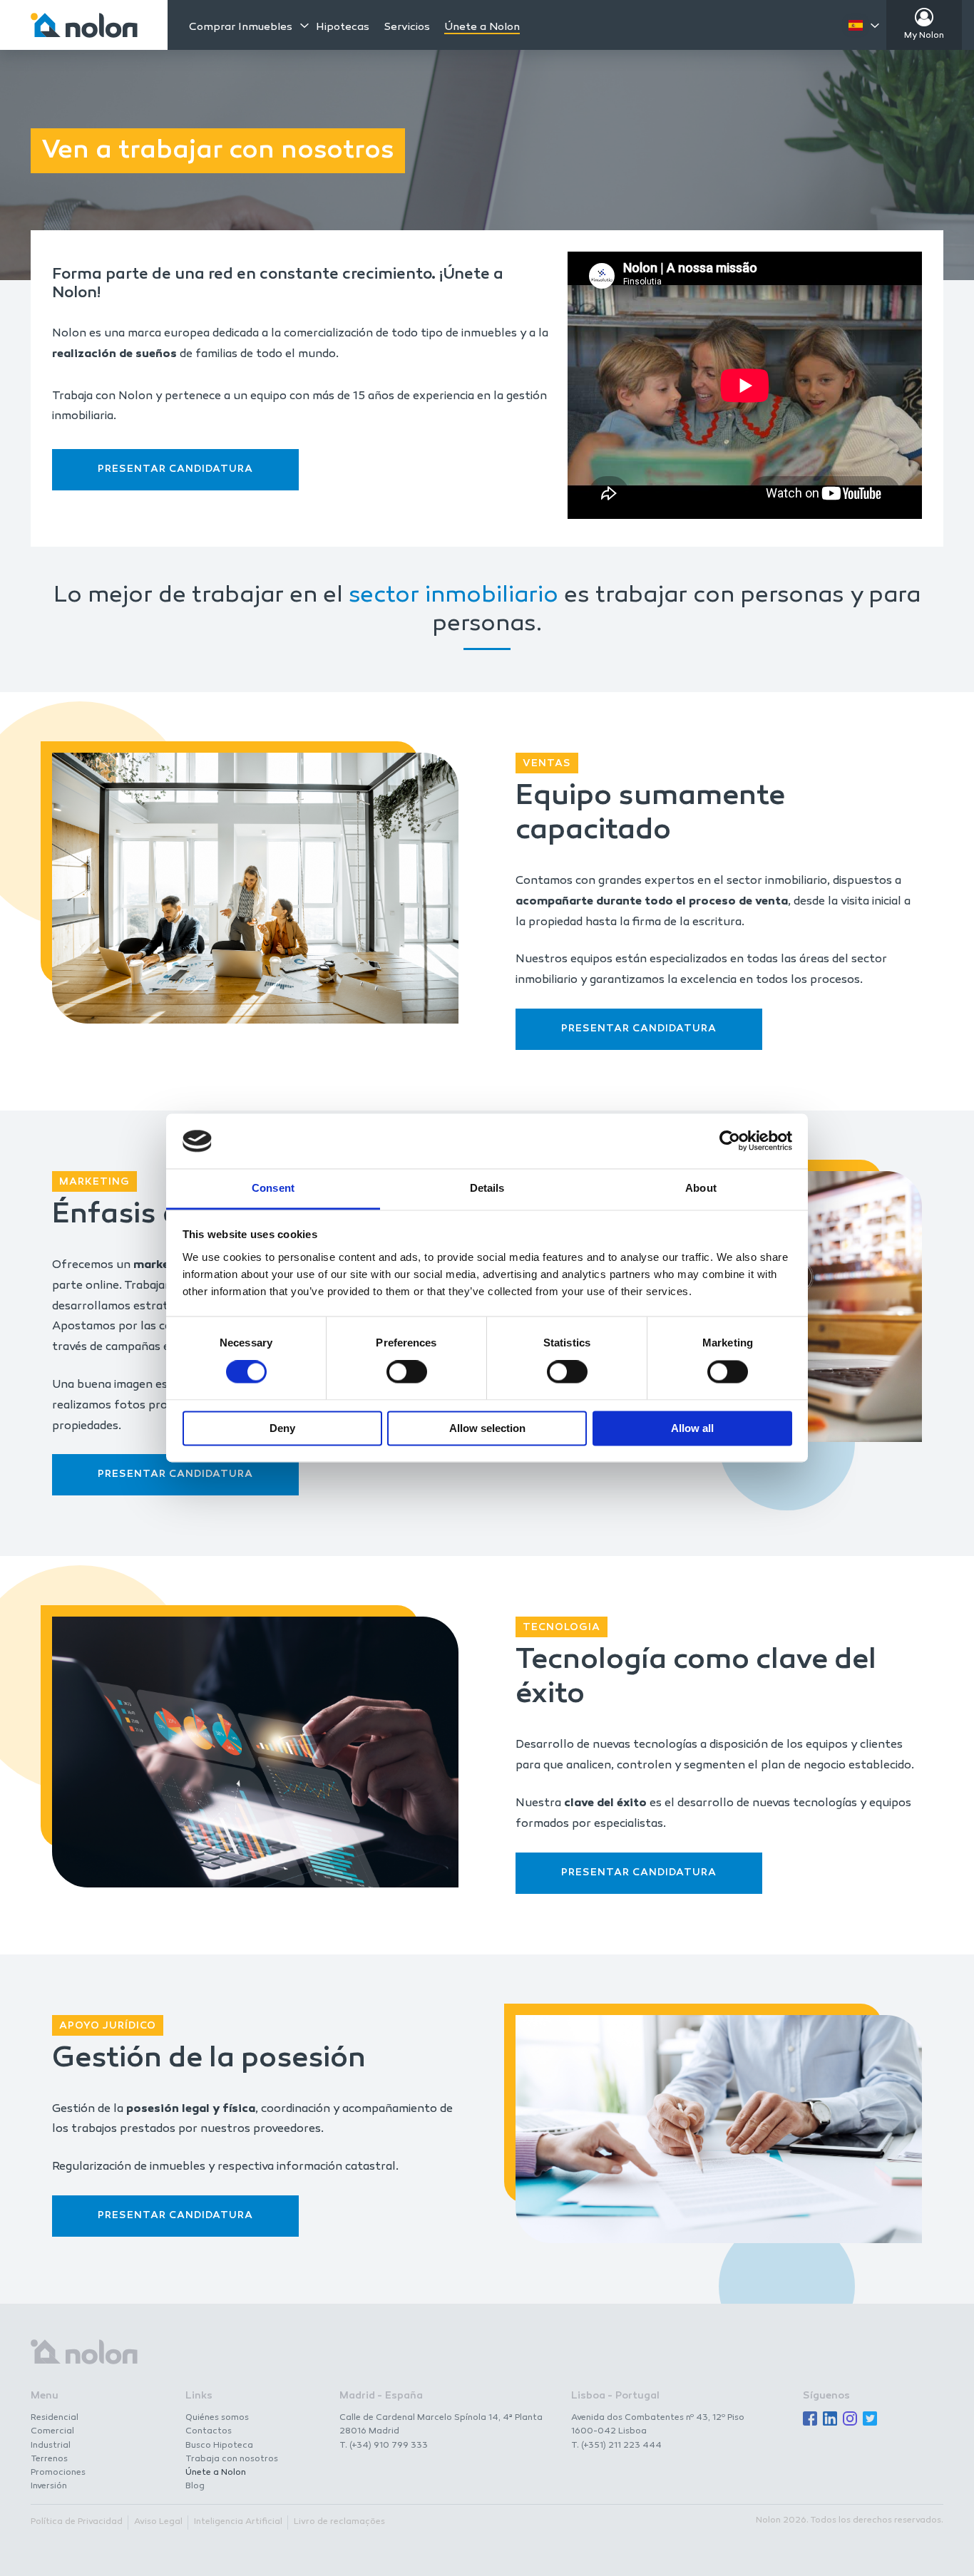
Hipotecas (343, 27)
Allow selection (487, 1428)
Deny (282, 1428)
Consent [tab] (273, 1188)
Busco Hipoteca (219, 2446)
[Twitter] (870, 2420)
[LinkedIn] (830, 2420)
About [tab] (701, 1188)
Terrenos (49, 2459)
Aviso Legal (158, 2522)
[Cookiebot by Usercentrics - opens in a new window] (730, 1141)
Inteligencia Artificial (238, 2522)
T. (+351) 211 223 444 (616, 2446)
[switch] (407, 1372)
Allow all (692, 1428)
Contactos (209, 2431)
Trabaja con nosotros (232, 2459)
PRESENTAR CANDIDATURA (175, 469)
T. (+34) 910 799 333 (384, 2446)
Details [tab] (487, 1188)
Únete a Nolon (482, 27)
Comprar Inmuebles (241, 27)
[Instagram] (850, 2420)
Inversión (49, 2486)
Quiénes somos (217, 2418)
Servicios (407, 27)
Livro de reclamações (339, 2522)
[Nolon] (84, 25)
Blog (195, 2486)
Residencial (55, 2418)
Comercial (52, 2431)
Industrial (51, 2446)
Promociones (58, 2473)
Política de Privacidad (77, 2522)
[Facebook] (810, 2420)
